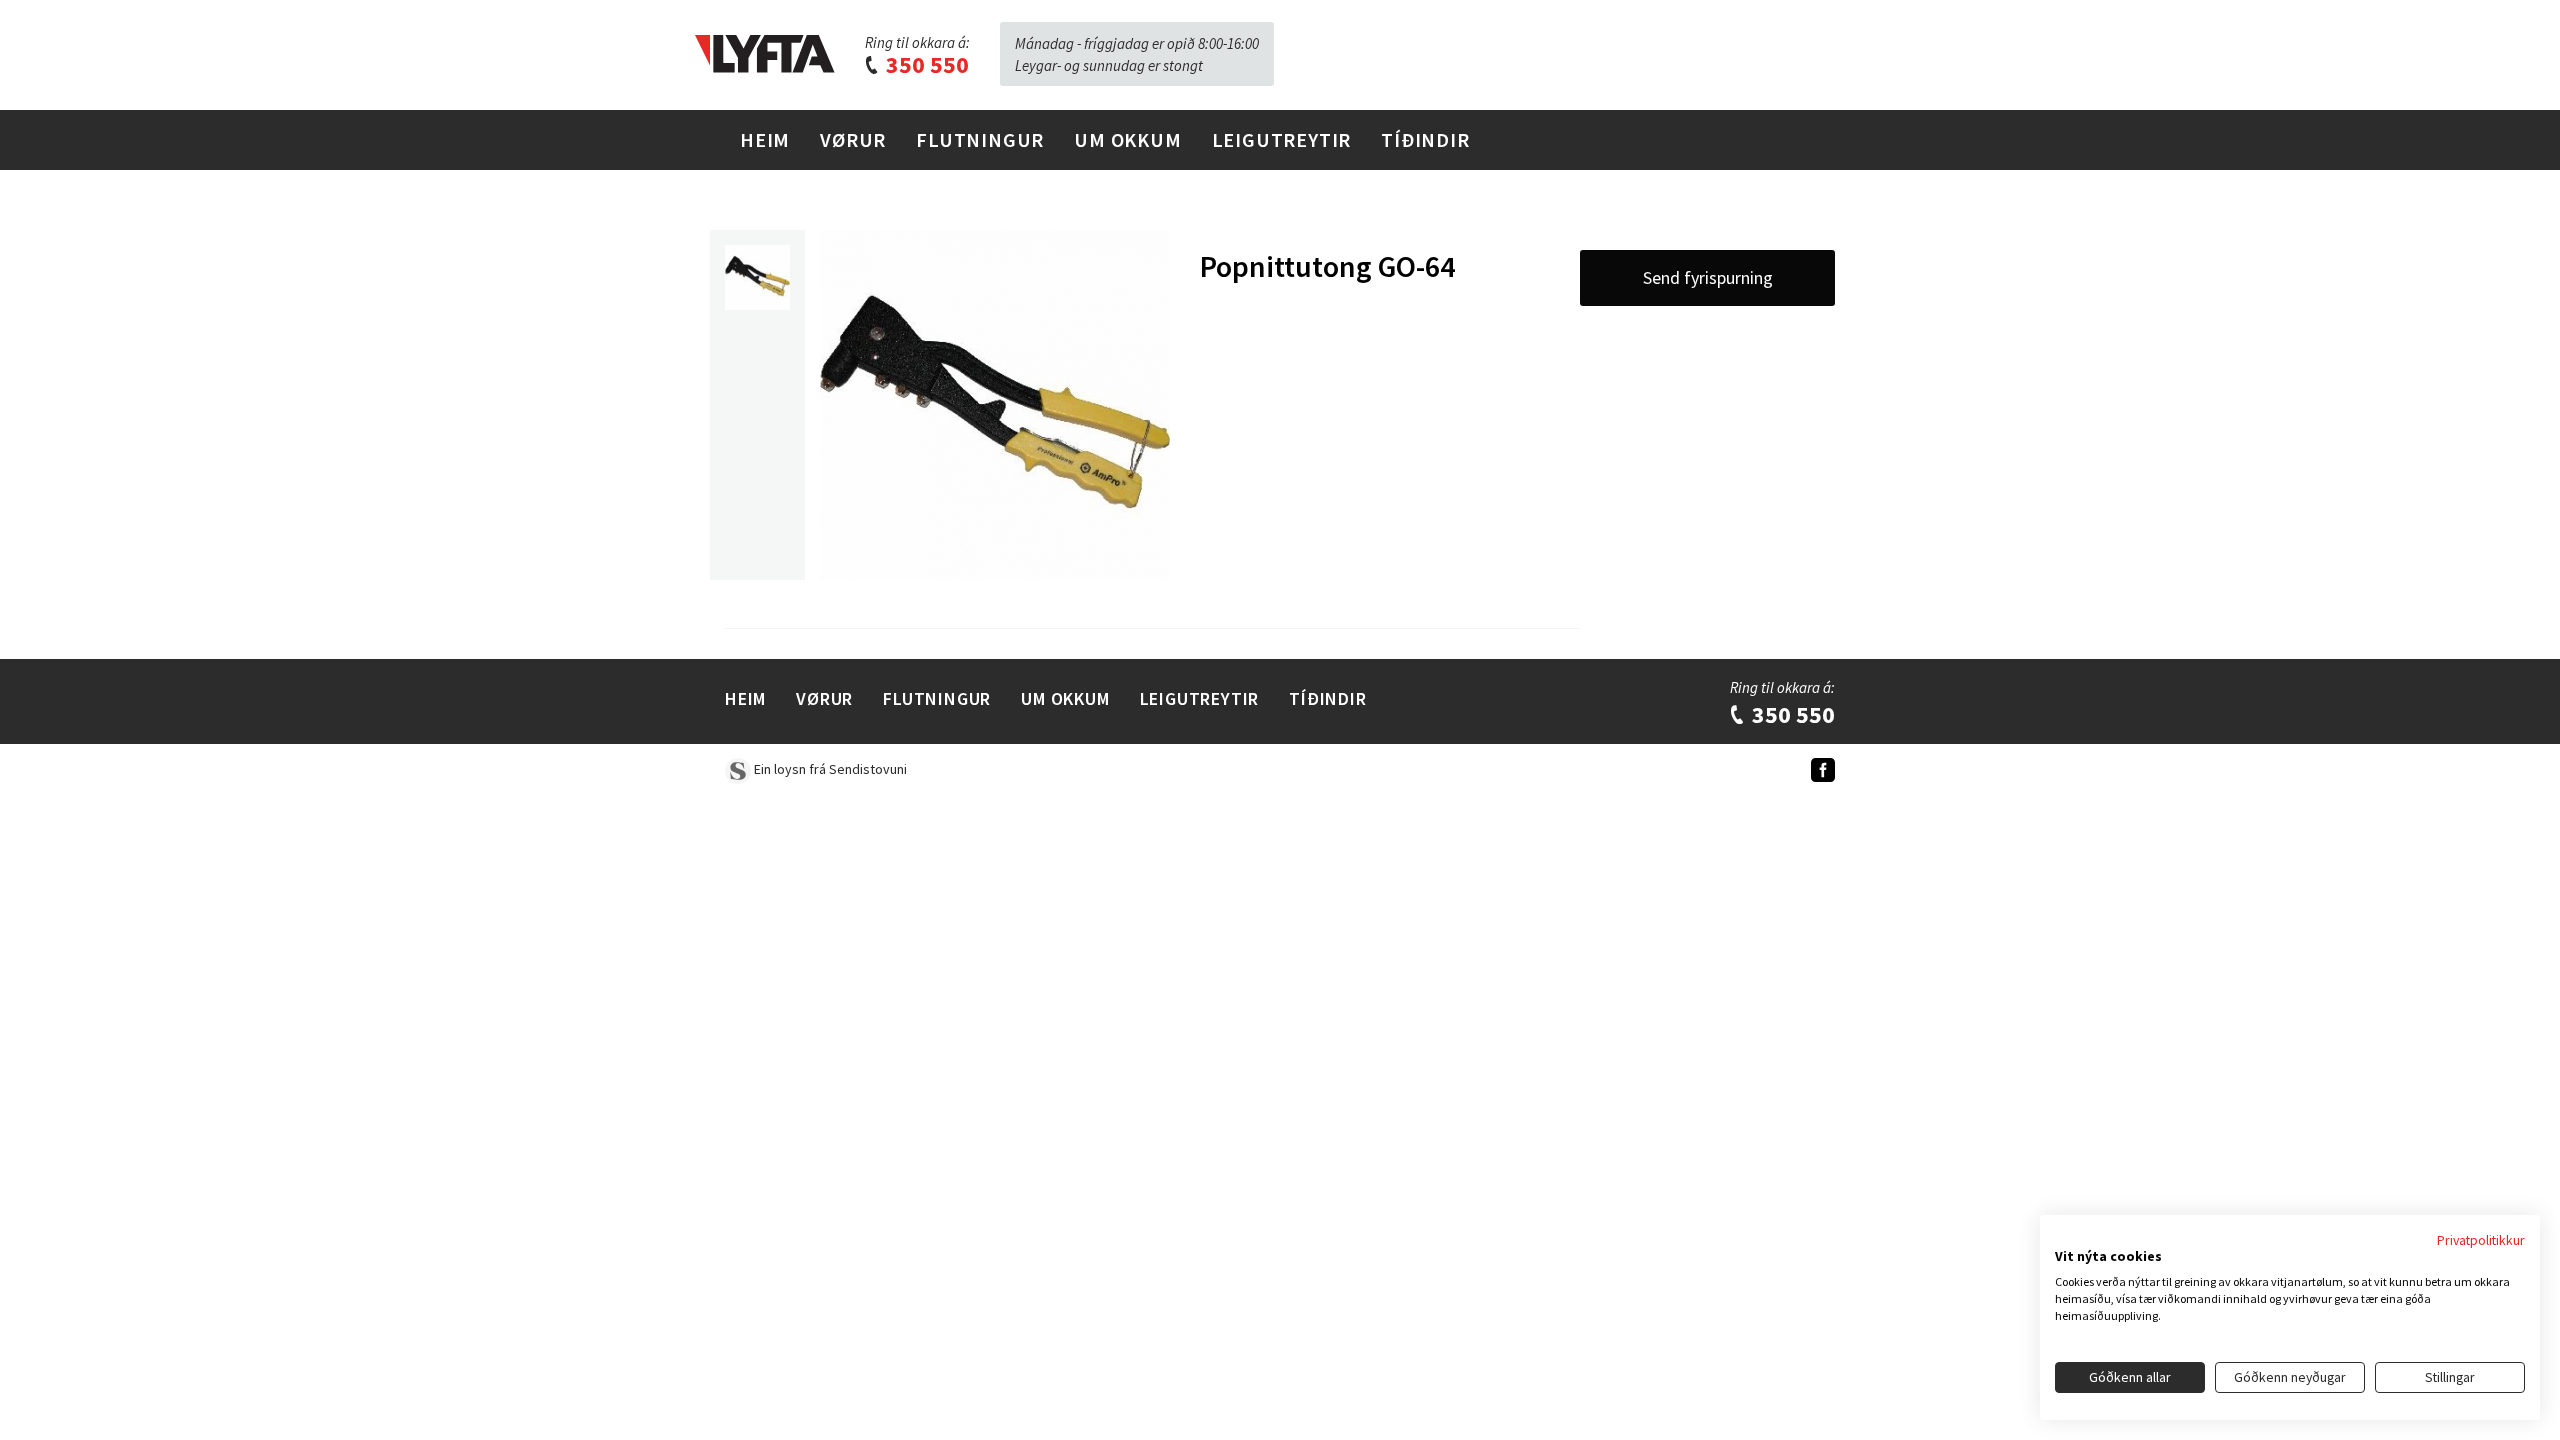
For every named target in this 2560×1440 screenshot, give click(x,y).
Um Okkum (1127, 139)
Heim (765, 139)
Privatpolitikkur (2481, 1240)
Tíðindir (1425, 139)
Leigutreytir (1282, 139)
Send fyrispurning (1708, 277)
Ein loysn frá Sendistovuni (829, 769)
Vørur (853, 139)
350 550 (925, 64)
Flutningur (980, 139)
